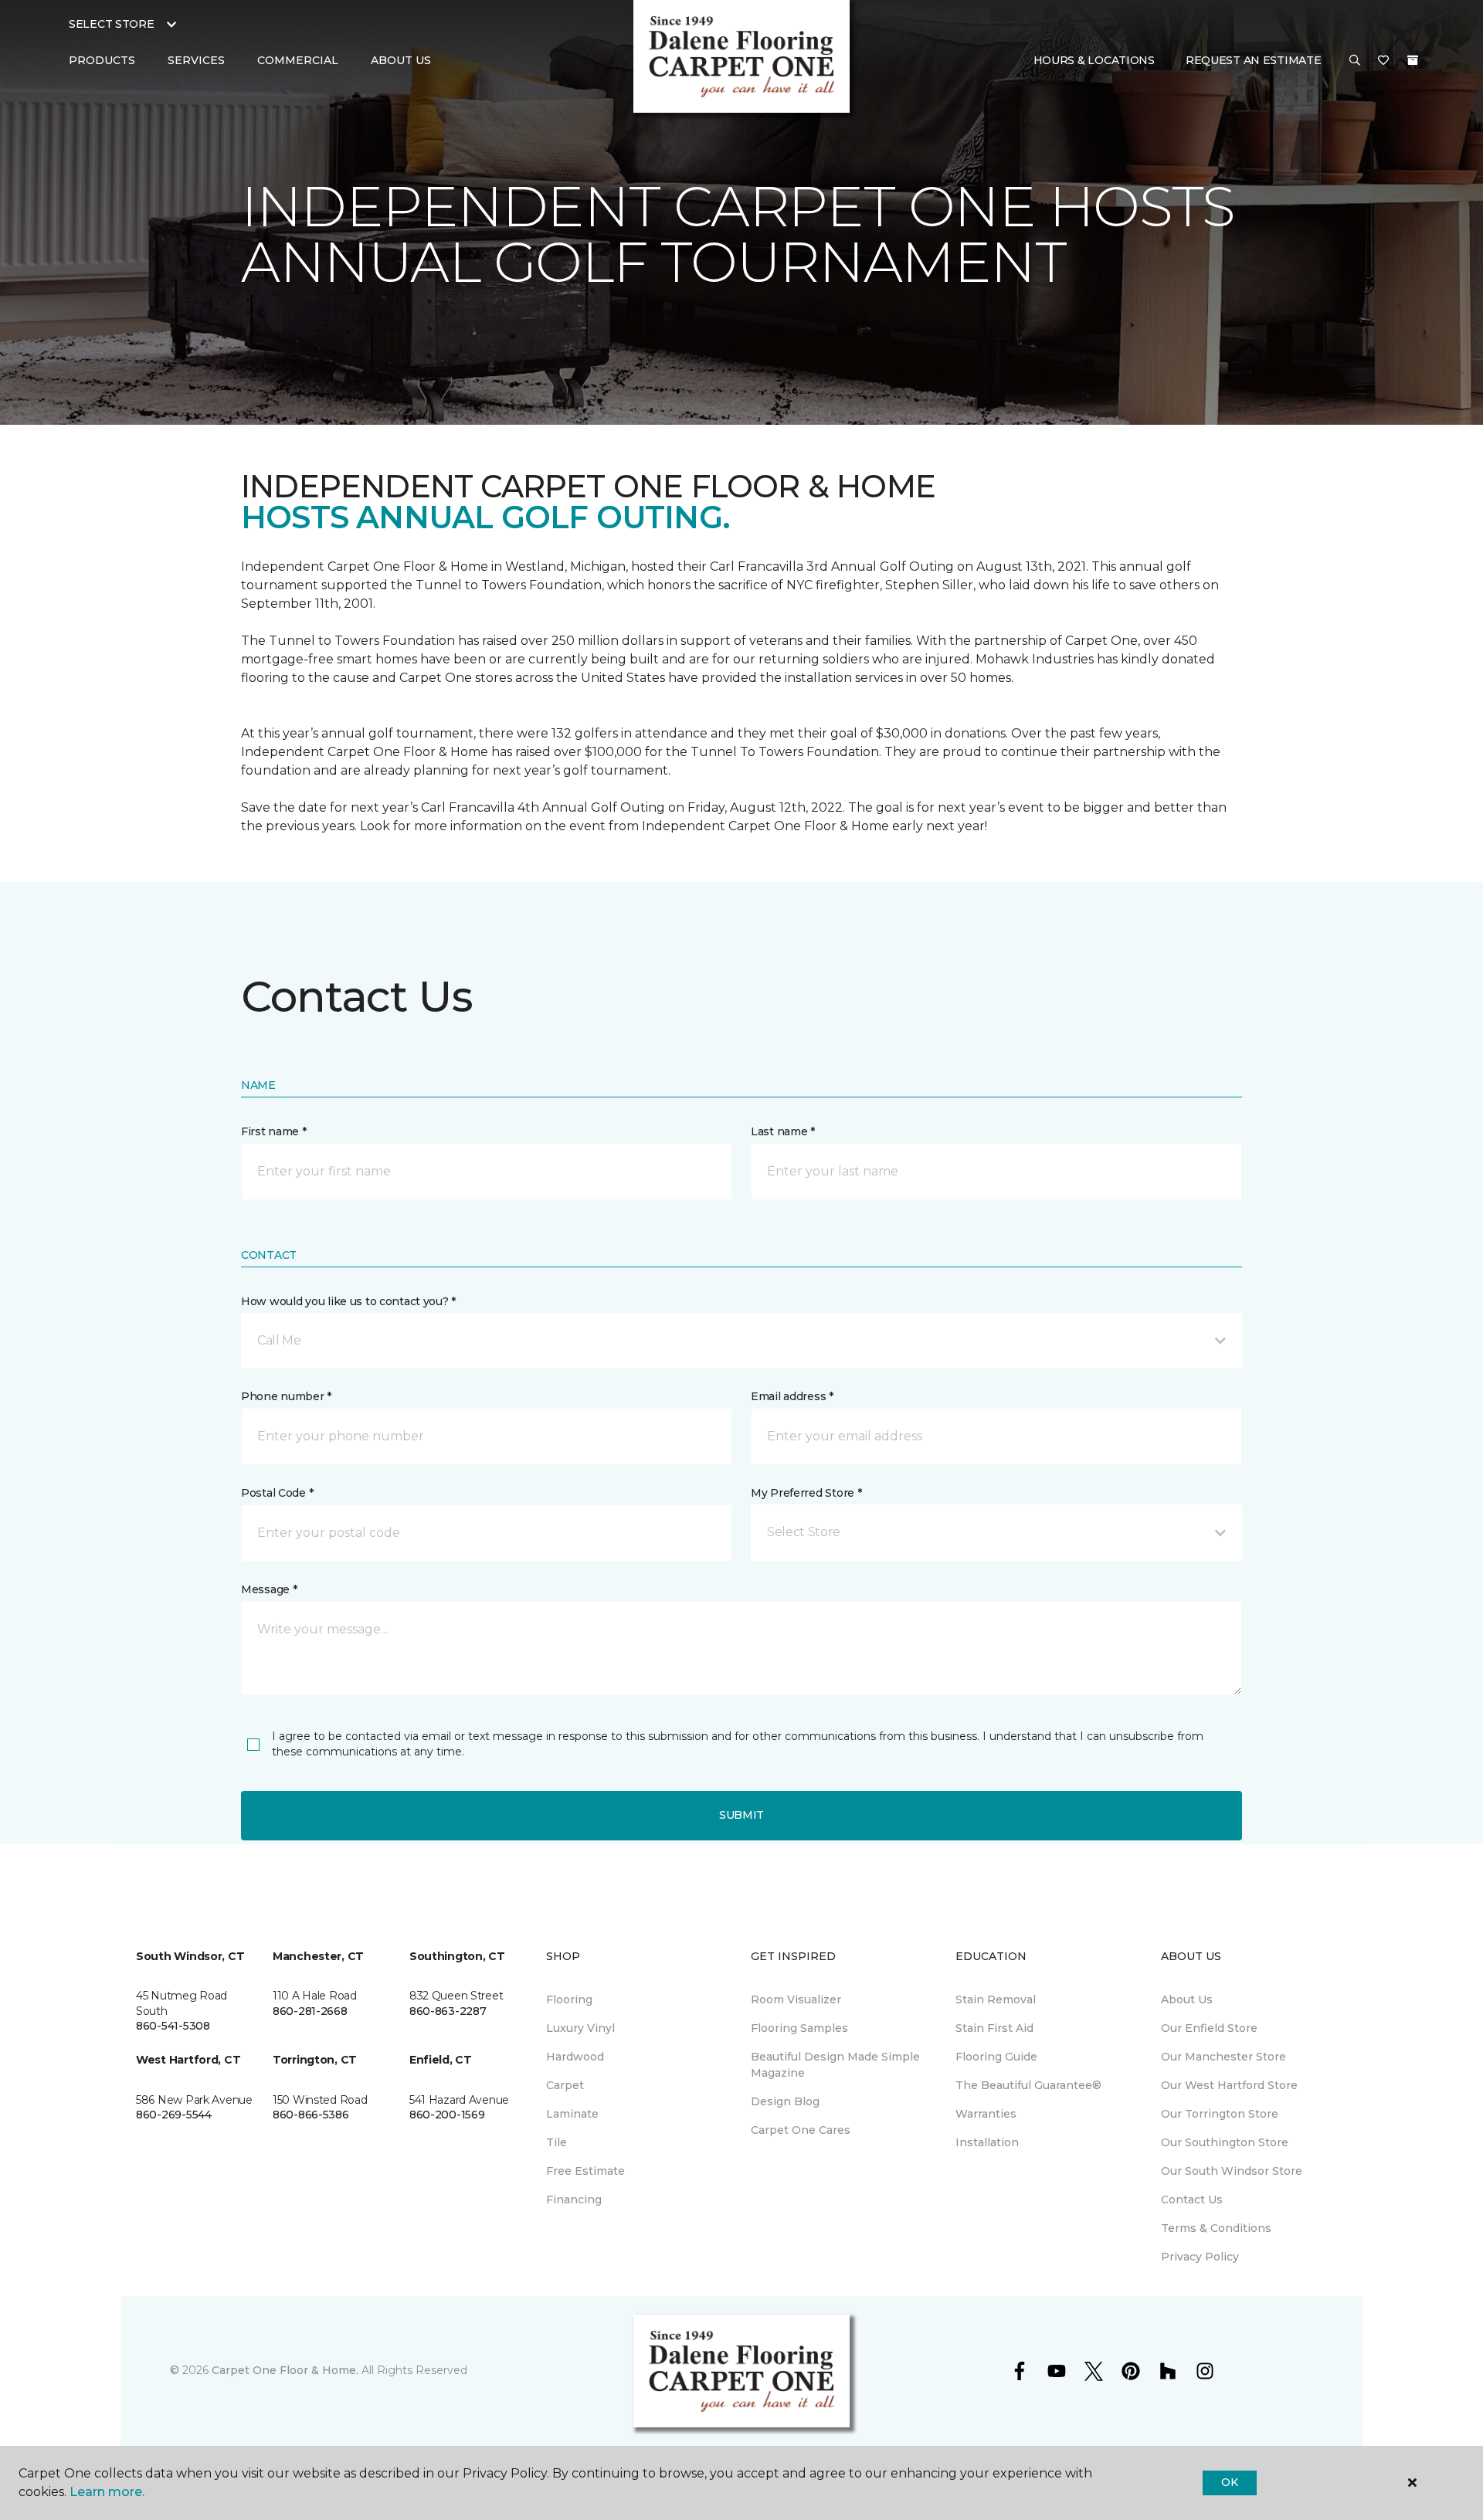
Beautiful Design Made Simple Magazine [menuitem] (835, 2065)
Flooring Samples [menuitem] (799, 2028)
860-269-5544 (174, 2115)
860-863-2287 (448, 2011)
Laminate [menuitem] (572, 2114)
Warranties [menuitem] (986, 2114)
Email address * (792, 1396)
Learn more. (107, 2492)
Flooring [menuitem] (569, 1999)
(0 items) (1413, 60)
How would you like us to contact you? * (348, 1301)
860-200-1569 (447, 2115)
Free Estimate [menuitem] (585, 2171)
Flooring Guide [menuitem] (996, 2057)
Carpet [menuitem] (565, 2085)
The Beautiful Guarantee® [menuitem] (1028, 2085)
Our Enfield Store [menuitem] (1209, 2028)
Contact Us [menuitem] (1192, 2199)
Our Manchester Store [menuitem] (1223, 2057)
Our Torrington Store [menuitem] (1220, 2114)
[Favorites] (1383, 61)
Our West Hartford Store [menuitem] (1229, 2085)
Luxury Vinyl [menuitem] (580, 2028)
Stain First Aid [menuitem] (994, 2028)
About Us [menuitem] (1187, 1999)
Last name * (783, 1131)
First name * (274, 1131)
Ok (1229, 2482)
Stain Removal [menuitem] (996, 1999)
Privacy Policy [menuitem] (1200, 2257)
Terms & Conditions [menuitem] (1216, 2228)
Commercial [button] (298, 60)
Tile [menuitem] (557, 2142)
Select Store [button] (112, 24)
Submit (741, 1815)
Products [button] (102, 60)
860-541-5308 (173, 2026)
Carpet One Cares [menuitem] (801, 2130)
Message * (269, 1589)
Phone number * (286, 1396)
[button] (1355, 61)
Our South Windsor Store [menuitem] (1232, 2171)
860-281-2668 (310, 2011)
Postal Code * (277, 1493)
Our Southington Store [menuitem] (1225, 2142)
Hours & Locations (1094, 60)
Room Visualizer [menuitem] (796, 1999)
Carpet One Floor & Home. (285, 2370)
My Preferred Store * (806, 1493)
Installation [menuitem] (987, 2142)
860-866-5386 (311, 2115)
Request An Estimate (1254, 60)
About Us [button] (401, 60)
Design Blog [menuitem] (785, 2101)
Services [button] (196, 60)
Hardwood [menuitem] (575, 2057)
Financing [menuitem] (574, 2199)
